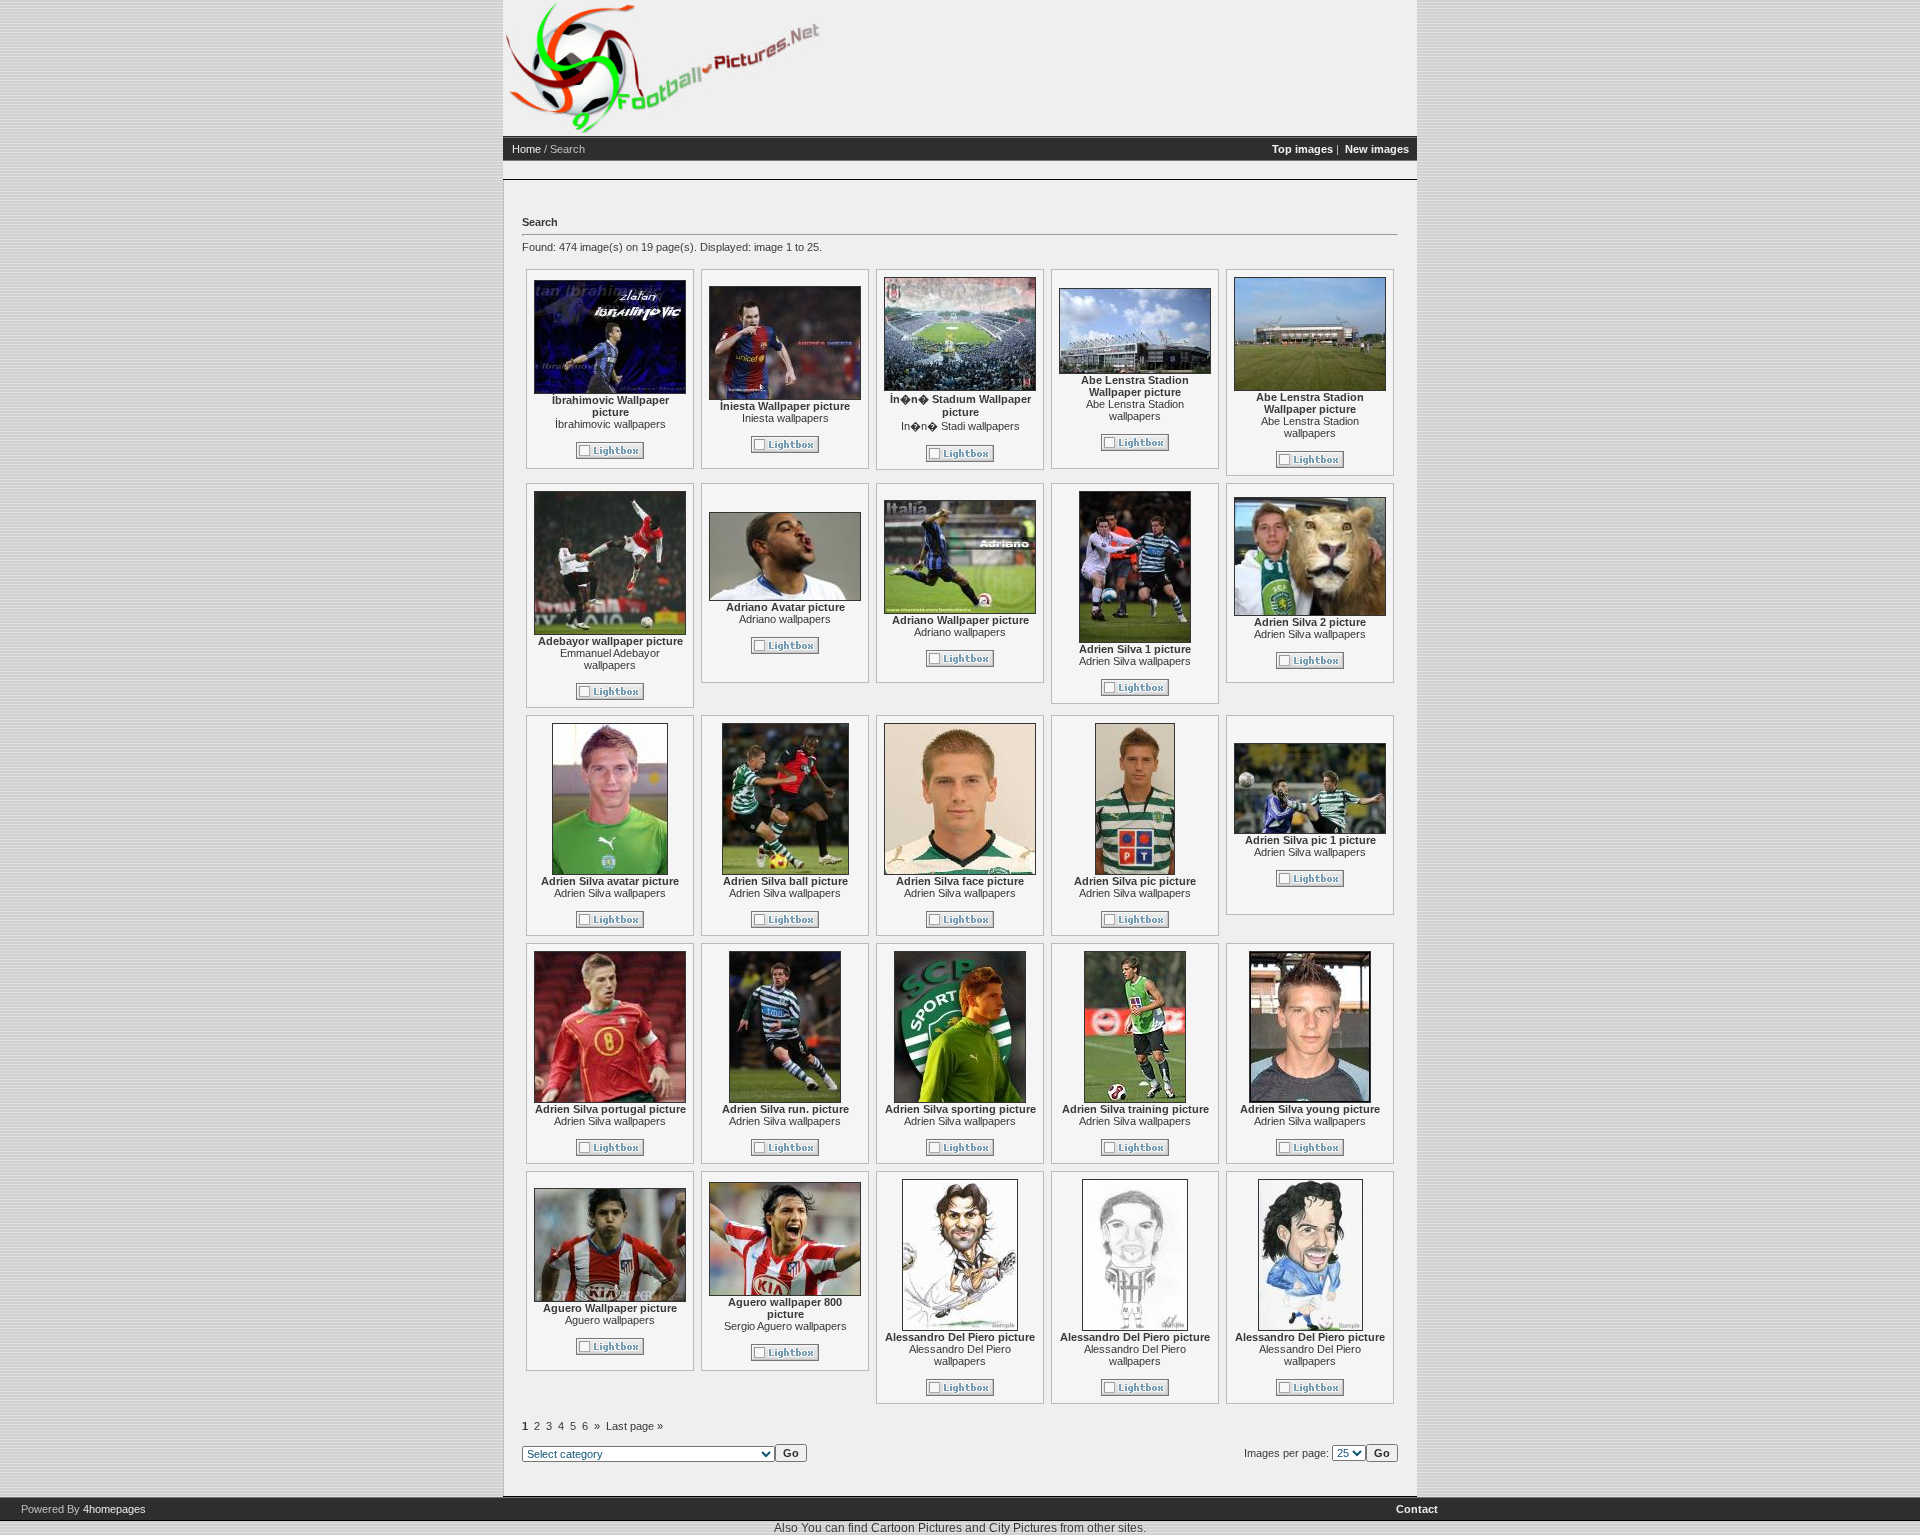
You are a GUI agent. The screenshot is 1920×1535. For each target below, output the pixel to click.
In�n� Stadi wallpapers (960, 426)
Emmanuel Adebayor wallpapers (610, 659)
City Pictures (1023, 1528)
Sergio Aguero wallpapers (785, 1326)
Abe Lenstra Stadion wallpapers (1135, 410)
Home (526, 149)
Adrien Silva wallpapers (1135, 661)
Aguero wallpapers (610, 1320)
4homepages (114, 1509)
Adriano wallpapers (785, 619)
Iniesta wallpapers (785, 418)
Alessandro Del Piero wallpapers (960, 1355)
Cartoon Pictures (916, 1528)
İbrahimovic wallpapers (610, 424)
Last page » (634, 1426)
